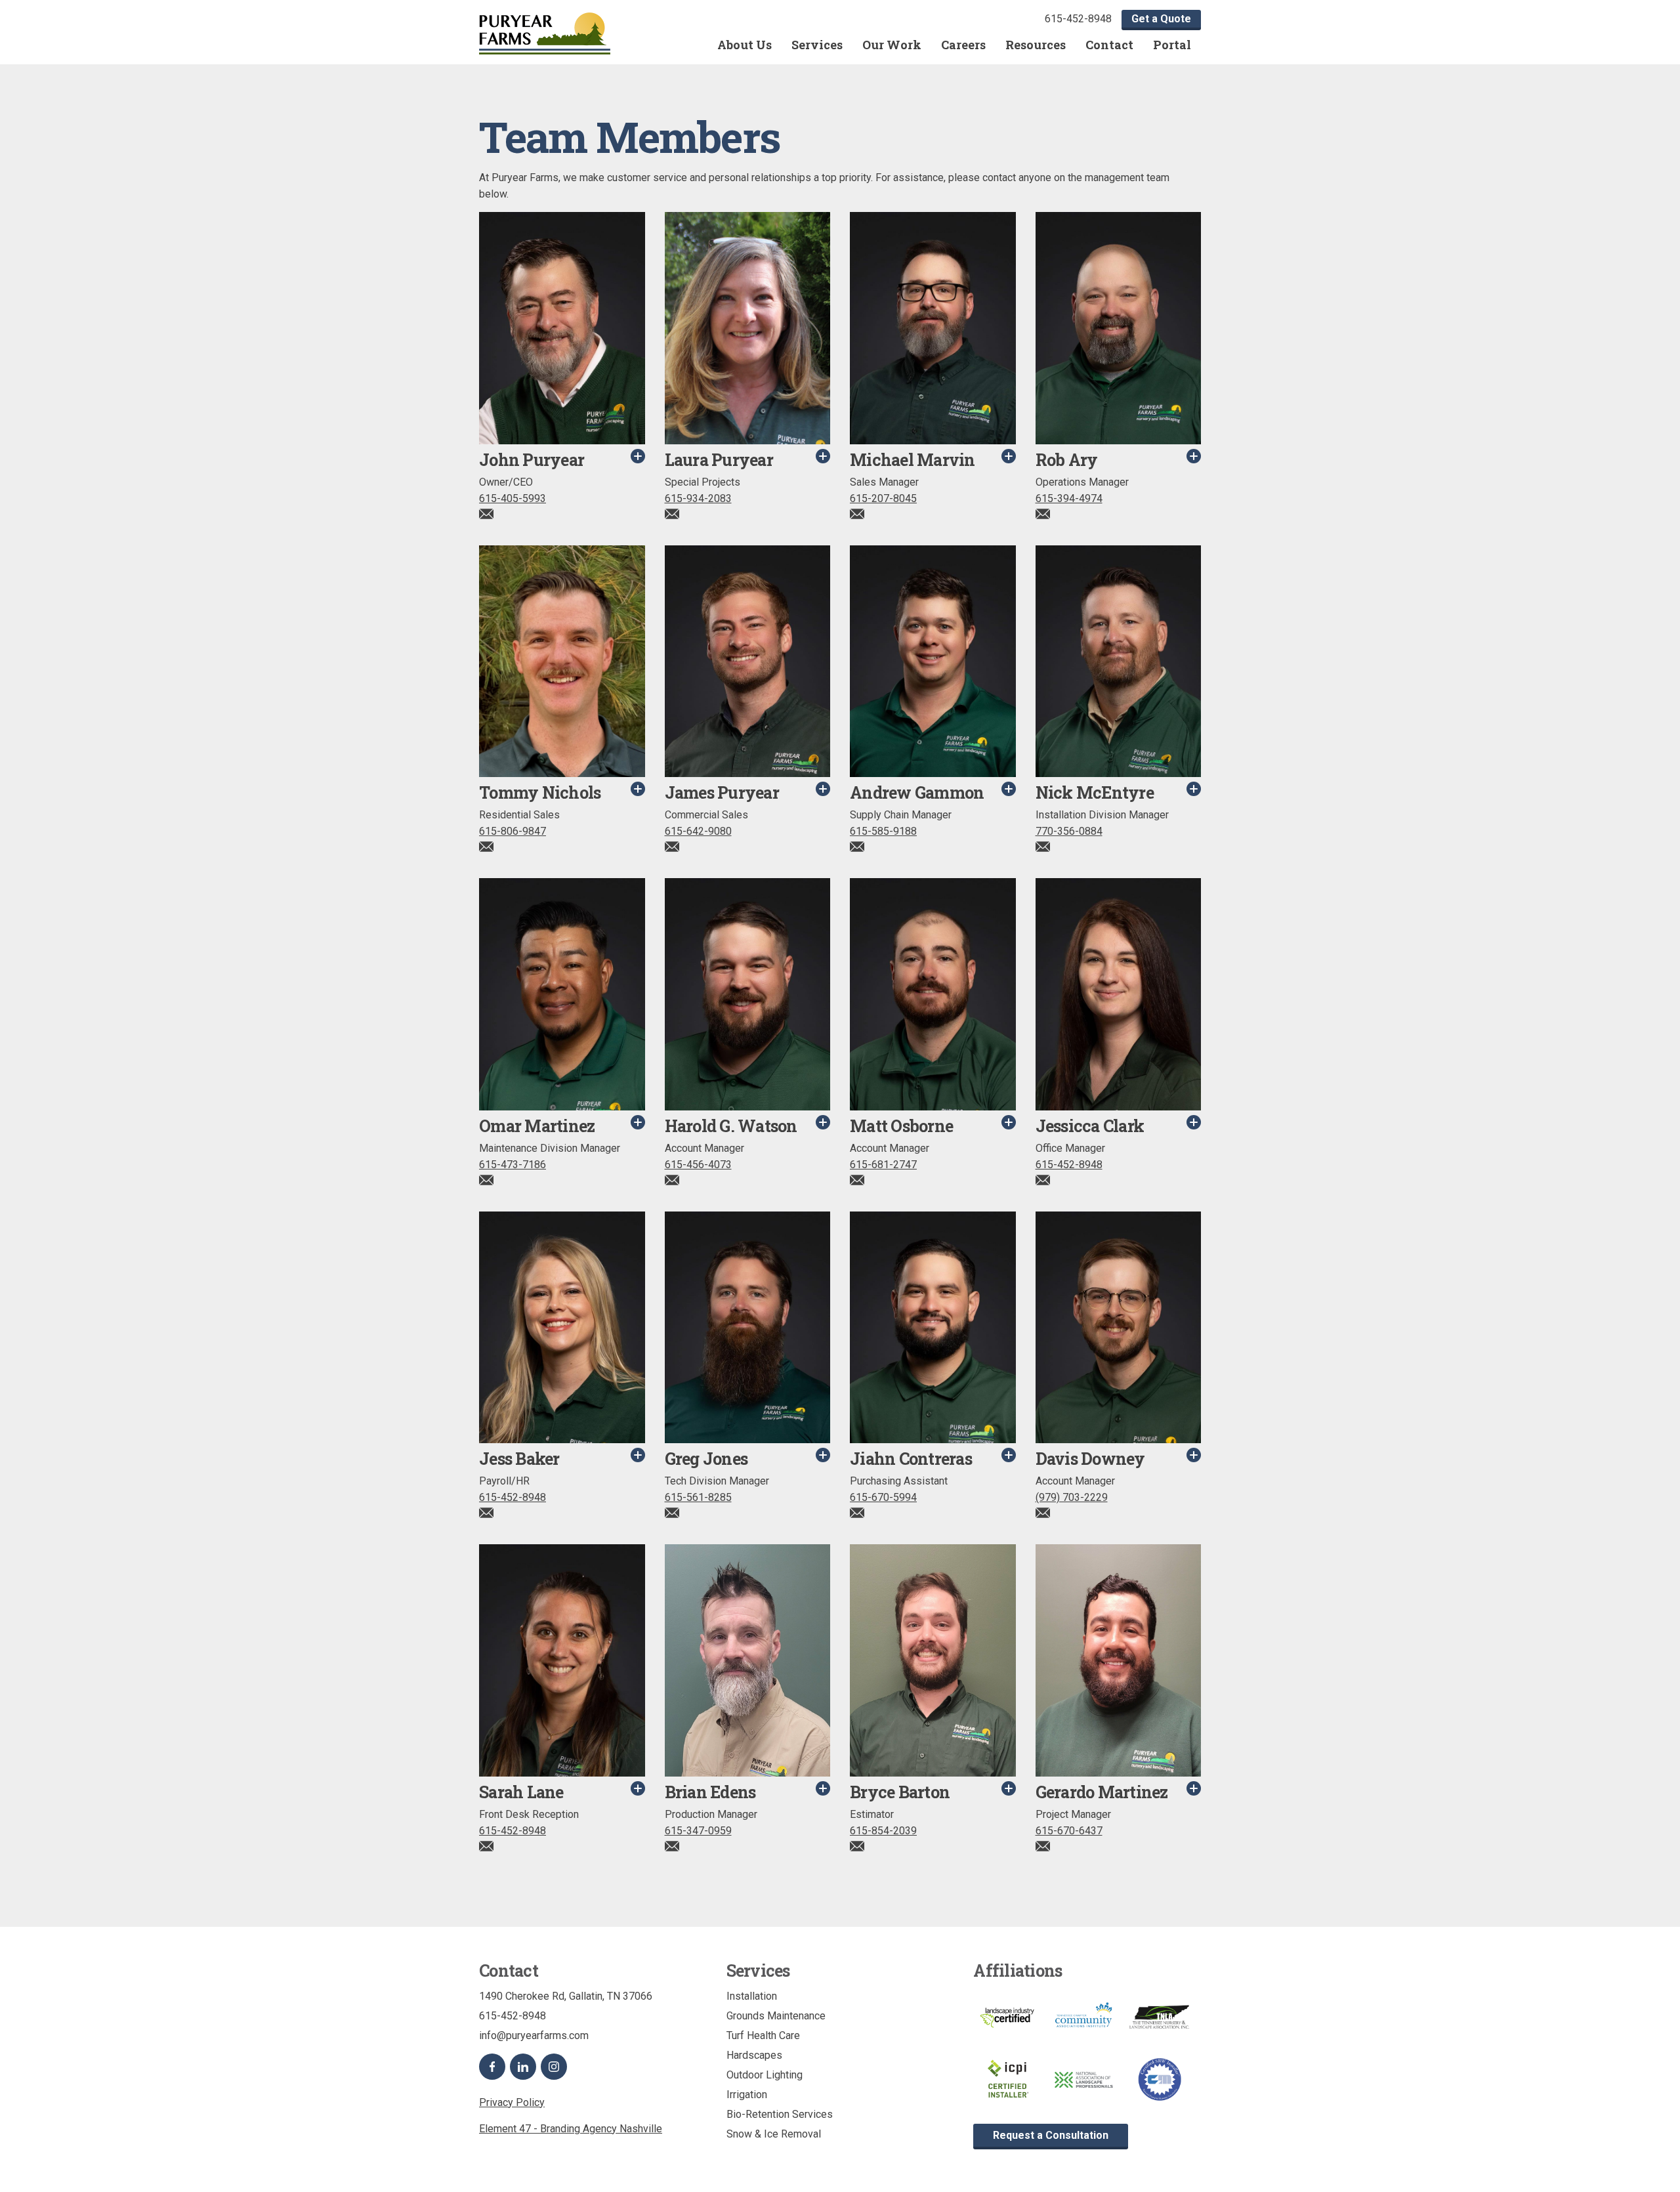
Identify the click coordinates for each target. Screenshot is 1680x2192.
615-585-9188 (883, 831)
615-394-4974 (1069, 498)
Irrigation (747, 2095)
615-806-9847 (513, 831)
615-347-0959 (698, 1831)
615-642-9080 (698, 831)
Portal (1172, 45)
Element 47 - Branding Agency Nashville (571, 2129)
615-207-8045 (883, 498)
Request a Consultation (1051, 2135)
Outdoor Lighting (765, 2075)
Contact (1109, 45)
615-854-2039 (883, 1831)
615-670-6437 (1069, 1831)
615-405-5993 (513, 498)
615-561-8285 (698, 1497)
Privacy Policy (512, 2102)
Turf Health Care (763, 2035)
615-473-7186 (513, 1165)
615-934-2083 (698, 498)
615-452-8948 (1078, 19)
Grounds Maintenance (776, 2016)
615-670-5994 (883, 1497)
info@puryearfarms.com (534, 2035)
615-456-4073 (698, 1165)
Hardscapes (754, 2055)
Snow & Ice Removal (774, 2134)
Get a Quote (1161, 19)
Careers (963, 45)
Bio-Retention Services (780, 2114)
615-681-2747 (883, 1165)
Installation (752, 1996)
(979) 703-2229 (1072, 1497)
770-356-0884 (1069, 831)
